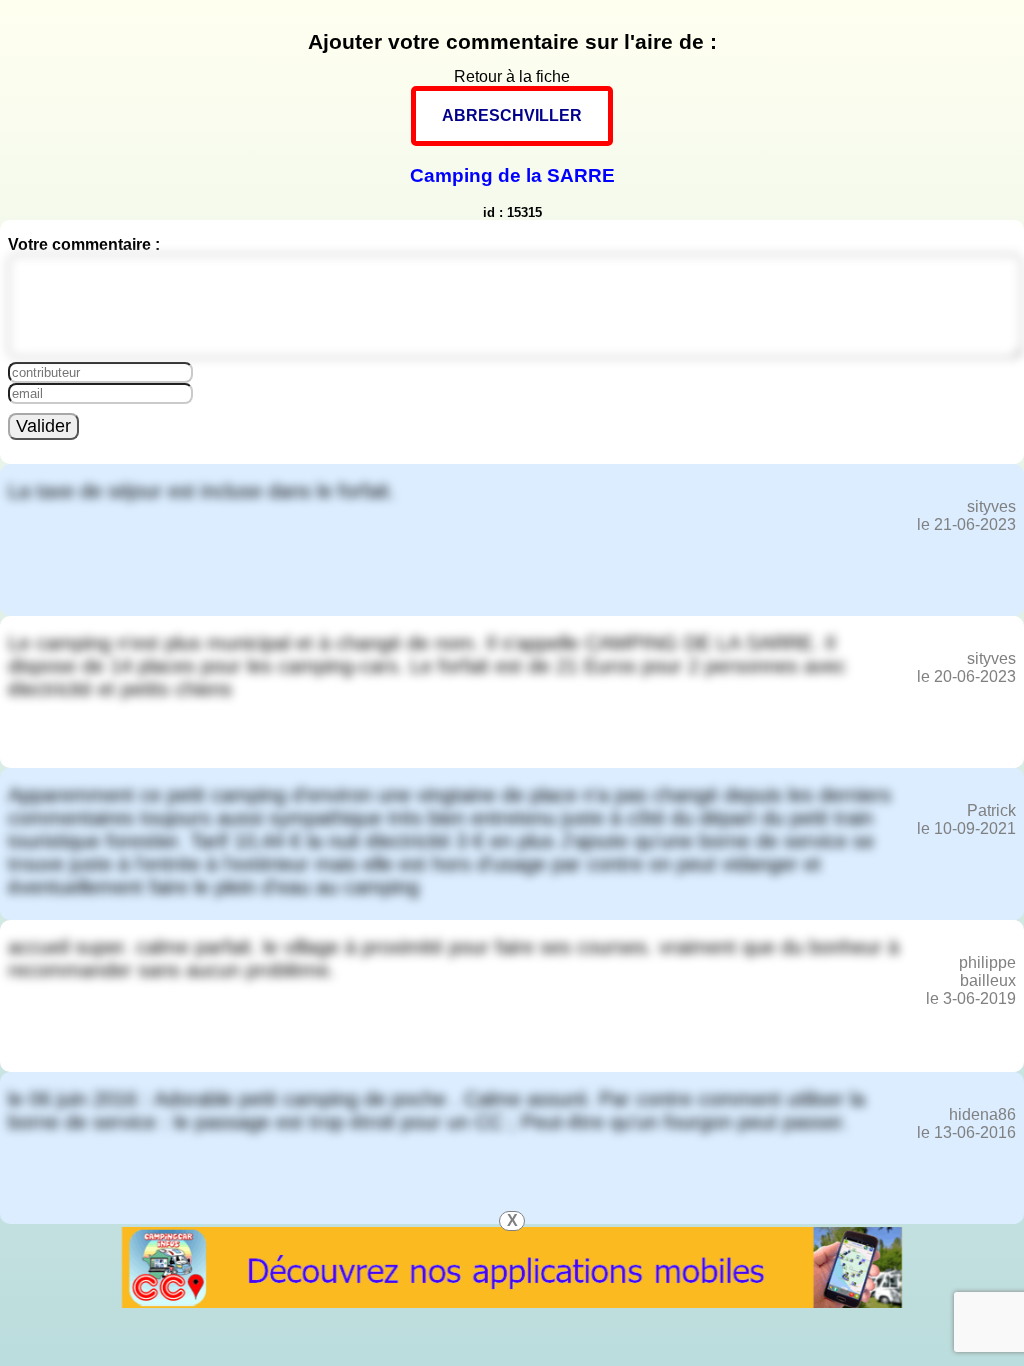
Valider (43, 426)
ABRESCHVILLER (512, 115)
